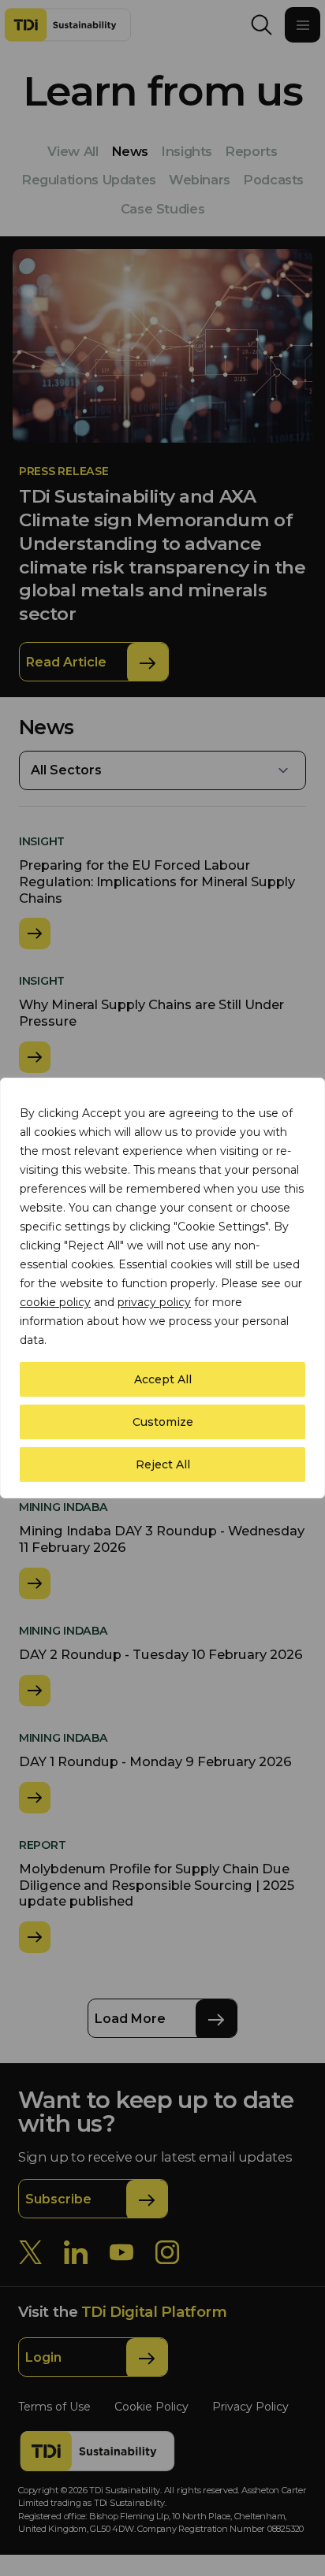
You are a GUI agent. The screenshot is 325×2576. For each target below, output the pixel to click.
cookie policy (55, 1302)
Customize (163, 1422)
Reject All (163, 1464)
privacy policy (154, 1302)
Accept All (163, 1379)
